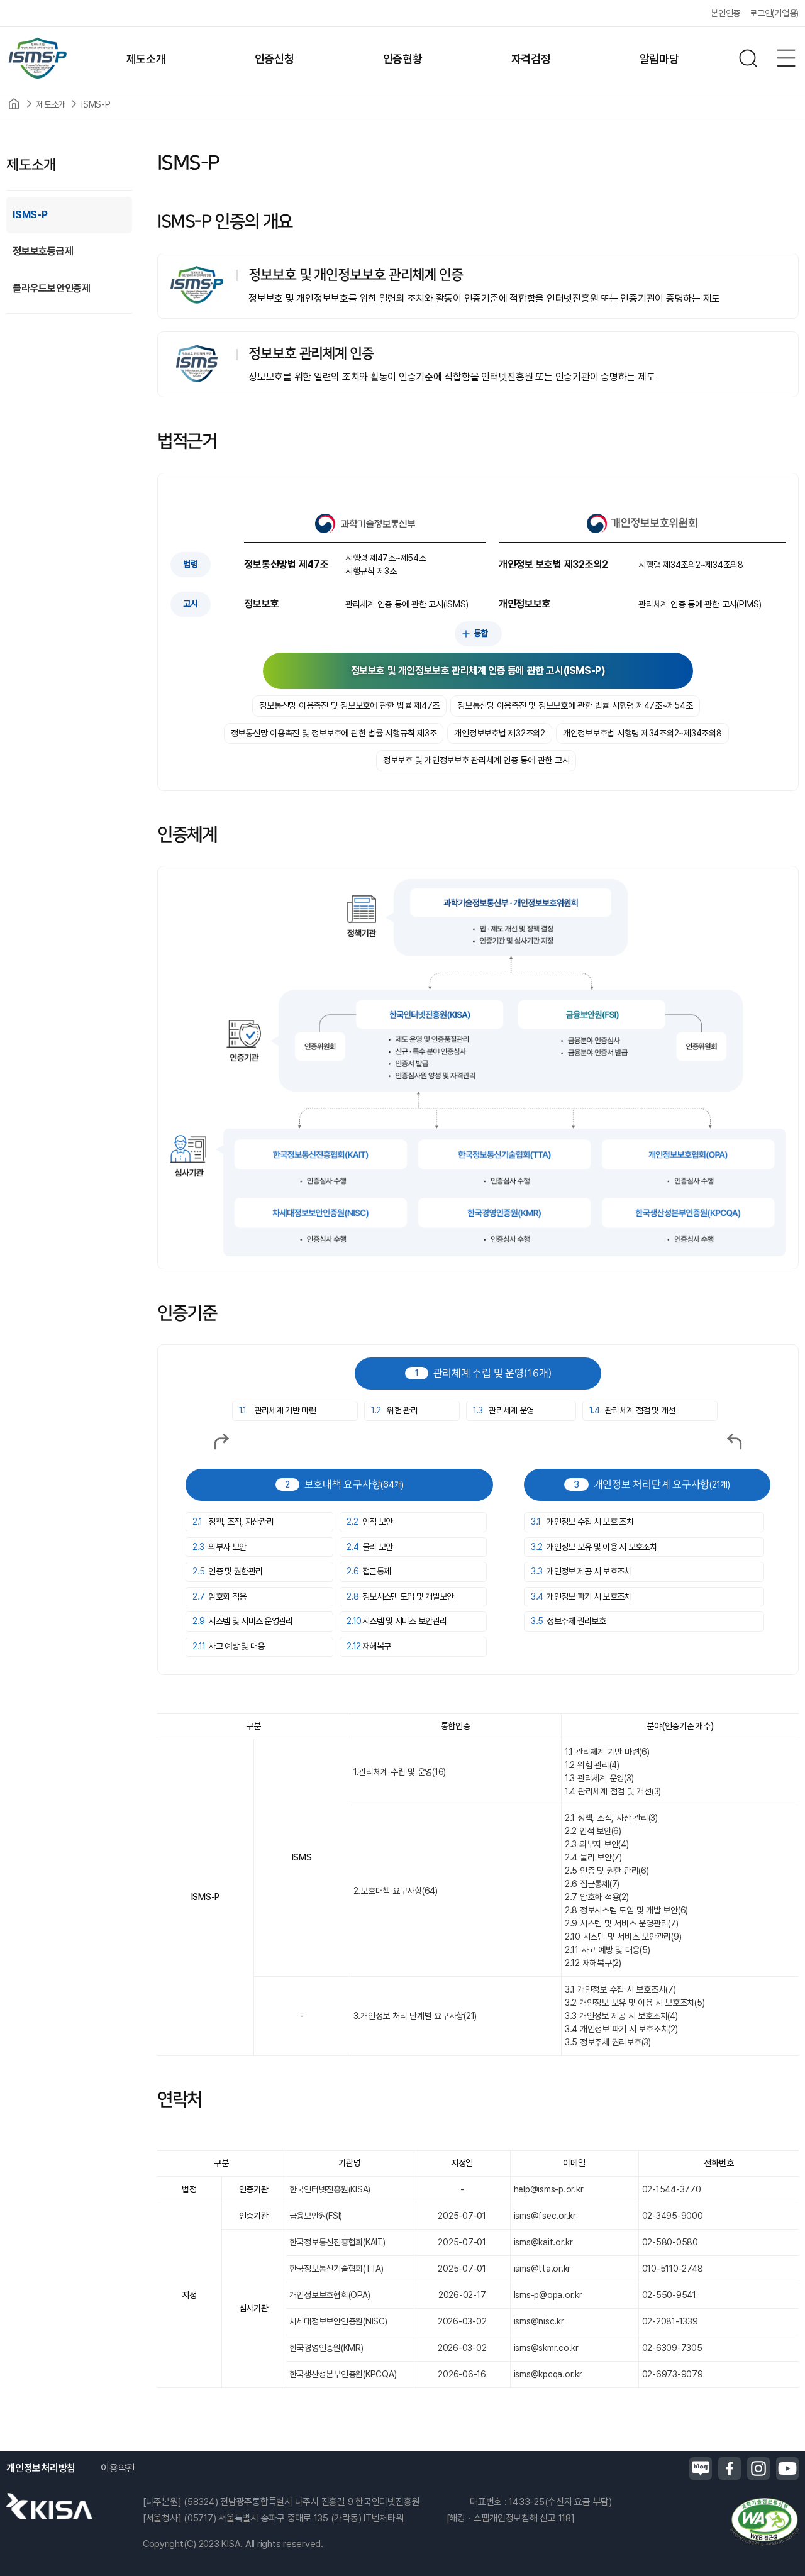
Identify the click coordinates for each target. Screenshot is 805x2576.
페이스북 (730, 2468)
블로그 (701, 2468)
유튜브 (787, 2468)
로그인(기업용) (774, 13)
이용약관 (118, 2468)
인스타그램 (758, 2468)
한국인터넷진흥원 (49, 2506)
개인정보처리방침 (41, 2468)
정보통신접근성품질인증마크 (764, 2522)
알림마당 (659, 59)
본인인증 (725, 13)
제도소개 (146, 59)
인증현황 (403, 59)
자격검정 (531, 59)
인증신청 (275, 59)
